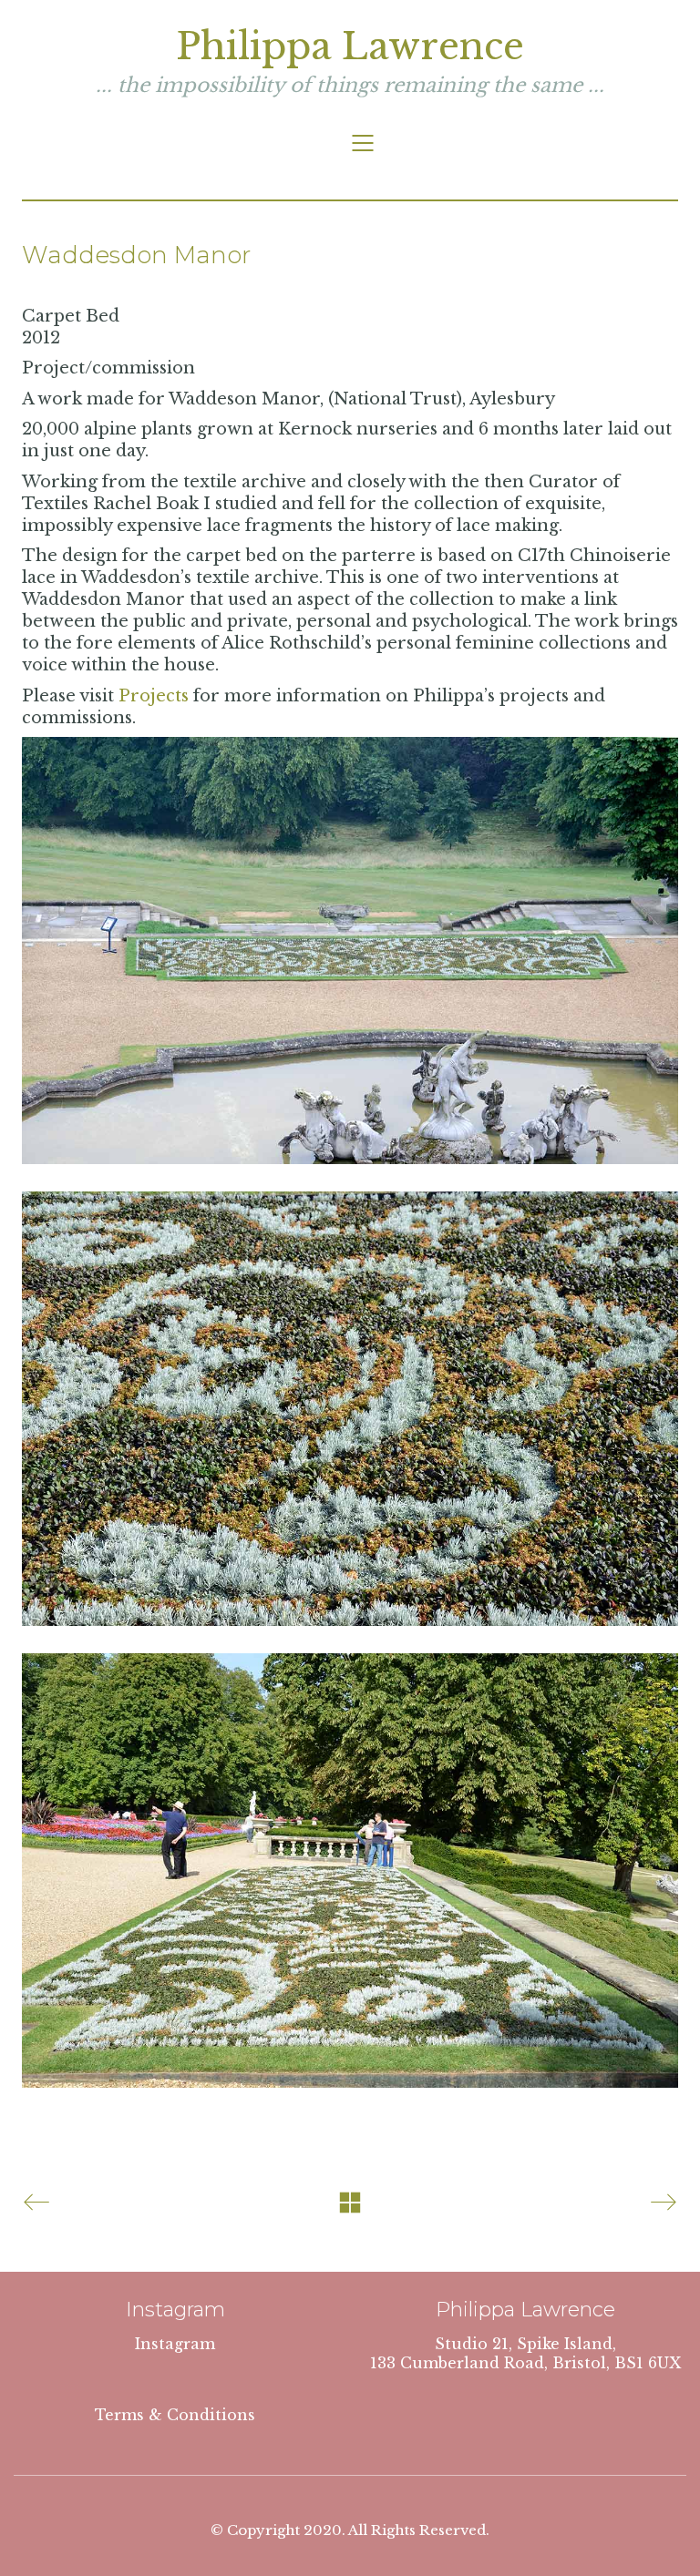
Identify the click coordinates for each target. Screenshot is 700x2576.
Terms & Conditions (175, 2415)
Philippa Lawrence (350, 46)
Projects (154, 696)
